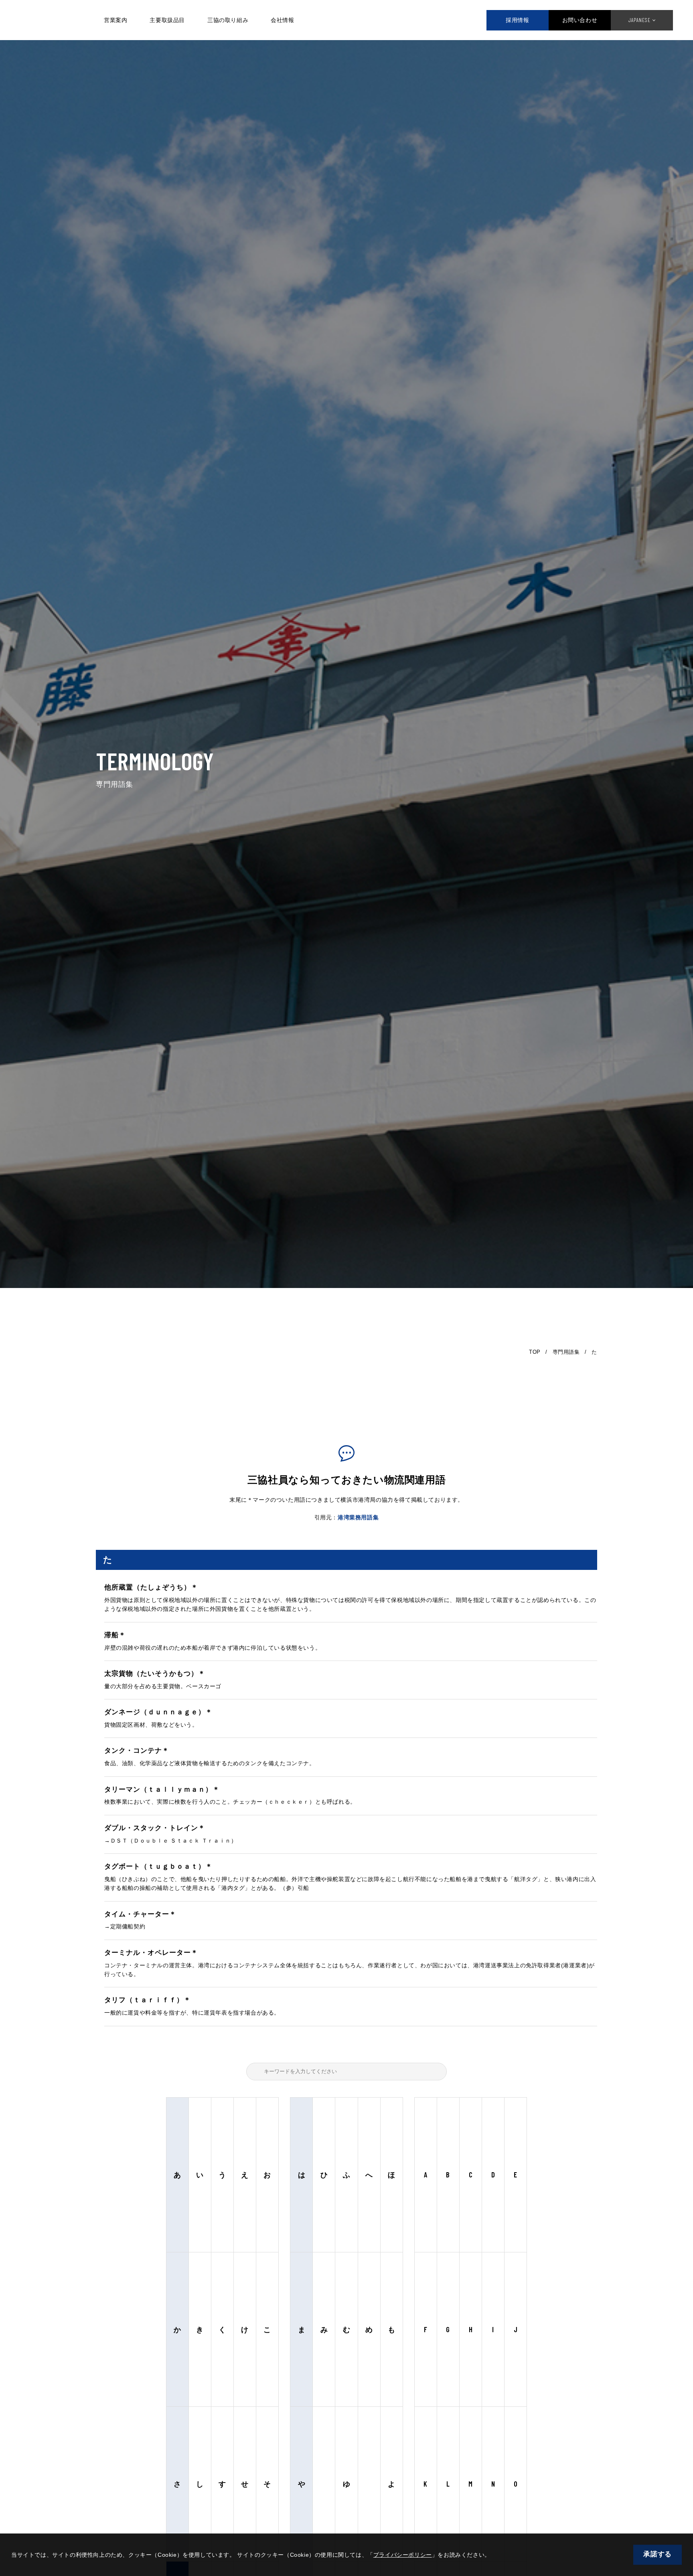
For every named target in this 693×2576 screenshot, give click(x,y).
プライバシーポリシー (403, 2555)
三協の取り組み (228, 20)
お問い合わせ (580, 20)
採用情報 (517, 20)
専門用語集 (566, 1352)
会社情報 (282, 20)
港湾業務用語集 (358, 1517)
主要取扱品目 (167, 20)
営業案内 (115, 20)
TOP (535, 1352)
